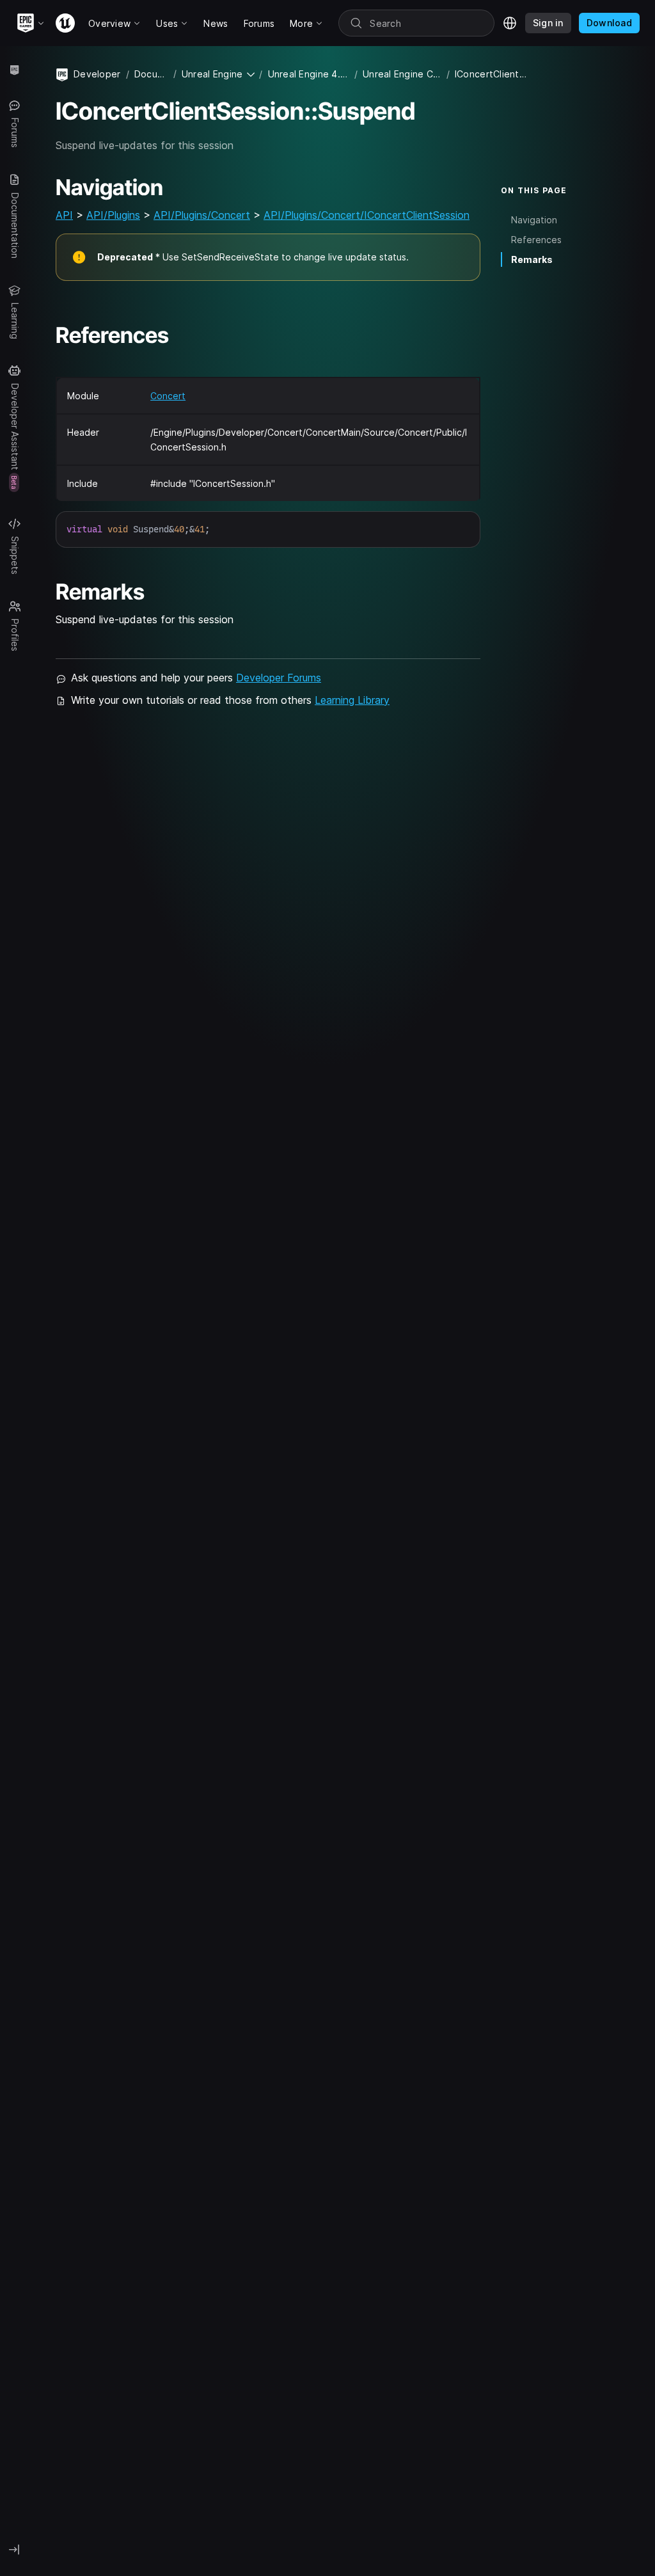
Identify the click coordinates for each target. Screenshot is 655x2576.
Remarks (532, 259)
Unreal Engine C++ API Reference (402, 74)
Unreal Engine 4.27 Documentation (309, 74)
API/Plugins (113, 215)
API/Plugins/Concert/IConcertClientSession (367, 215)
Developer (97, 74)
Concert (168, 396)
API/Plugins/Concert (202, 215)
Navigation (534, 220)
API (64, 215)
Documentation (151, 74)
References (536, 240)
